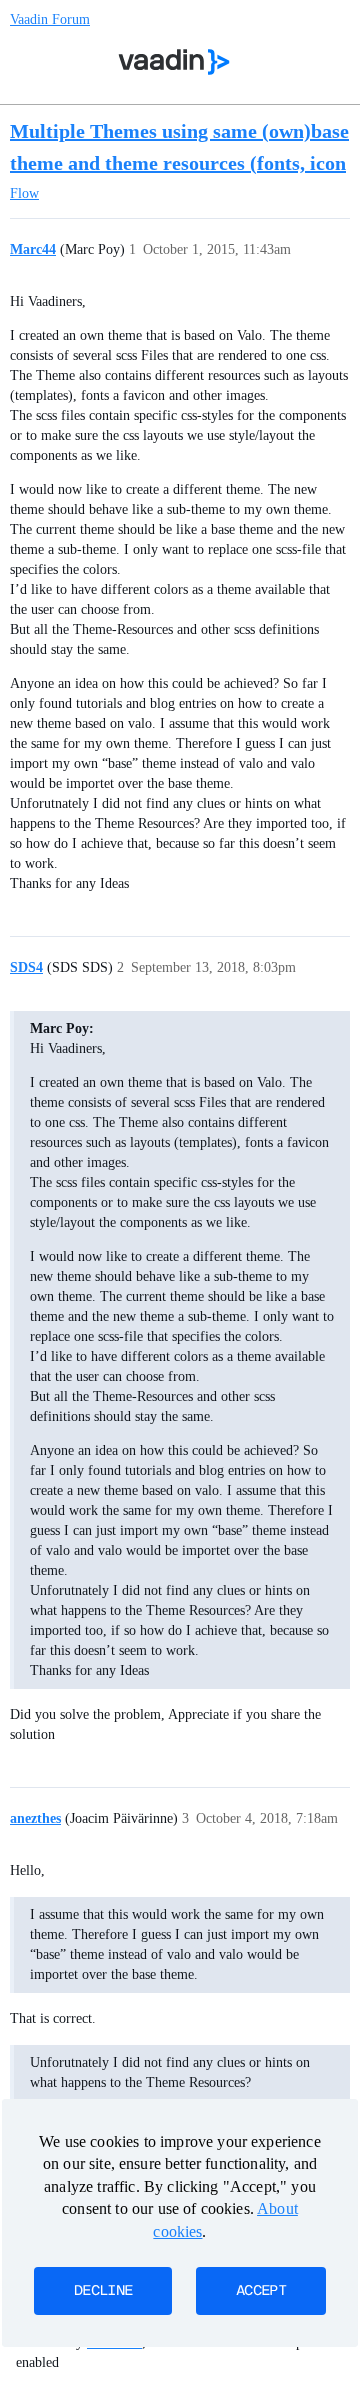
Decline (103, 2291)
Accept (261, 2291)
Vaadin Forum (50, 19)
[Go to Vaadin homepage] (174, 62)
